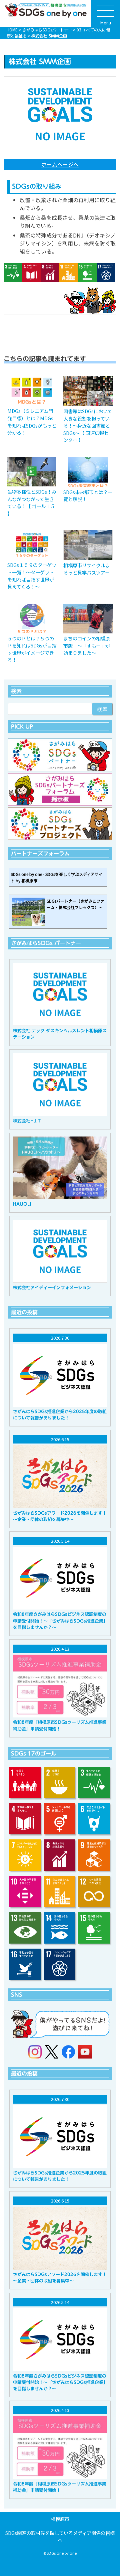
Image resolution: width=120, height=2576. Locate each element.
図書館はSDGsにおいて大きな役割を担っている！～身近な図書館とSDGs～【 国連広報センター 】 (88, 425)
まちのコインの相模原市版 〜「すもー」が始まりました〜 (87, 645)
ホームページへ (60, 164)
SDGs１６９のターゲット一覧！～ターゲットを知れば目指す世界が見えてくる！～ (32, 576)
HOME (12, 30)
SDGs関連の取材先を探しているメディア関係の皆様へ (60, 2536)
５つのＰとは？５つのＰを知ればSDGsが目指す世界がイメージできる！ (32, 649)
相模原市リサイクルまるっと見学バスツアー (87, 569)
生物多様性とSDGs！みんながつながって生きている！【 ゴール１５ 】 (32, 502)
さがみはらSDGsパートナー (47, 30)
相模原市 (60, 2519)
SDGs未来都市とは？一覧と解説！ (88, 496)
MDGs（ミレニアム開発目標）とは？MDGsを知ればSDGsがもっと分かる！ (32, 422)
